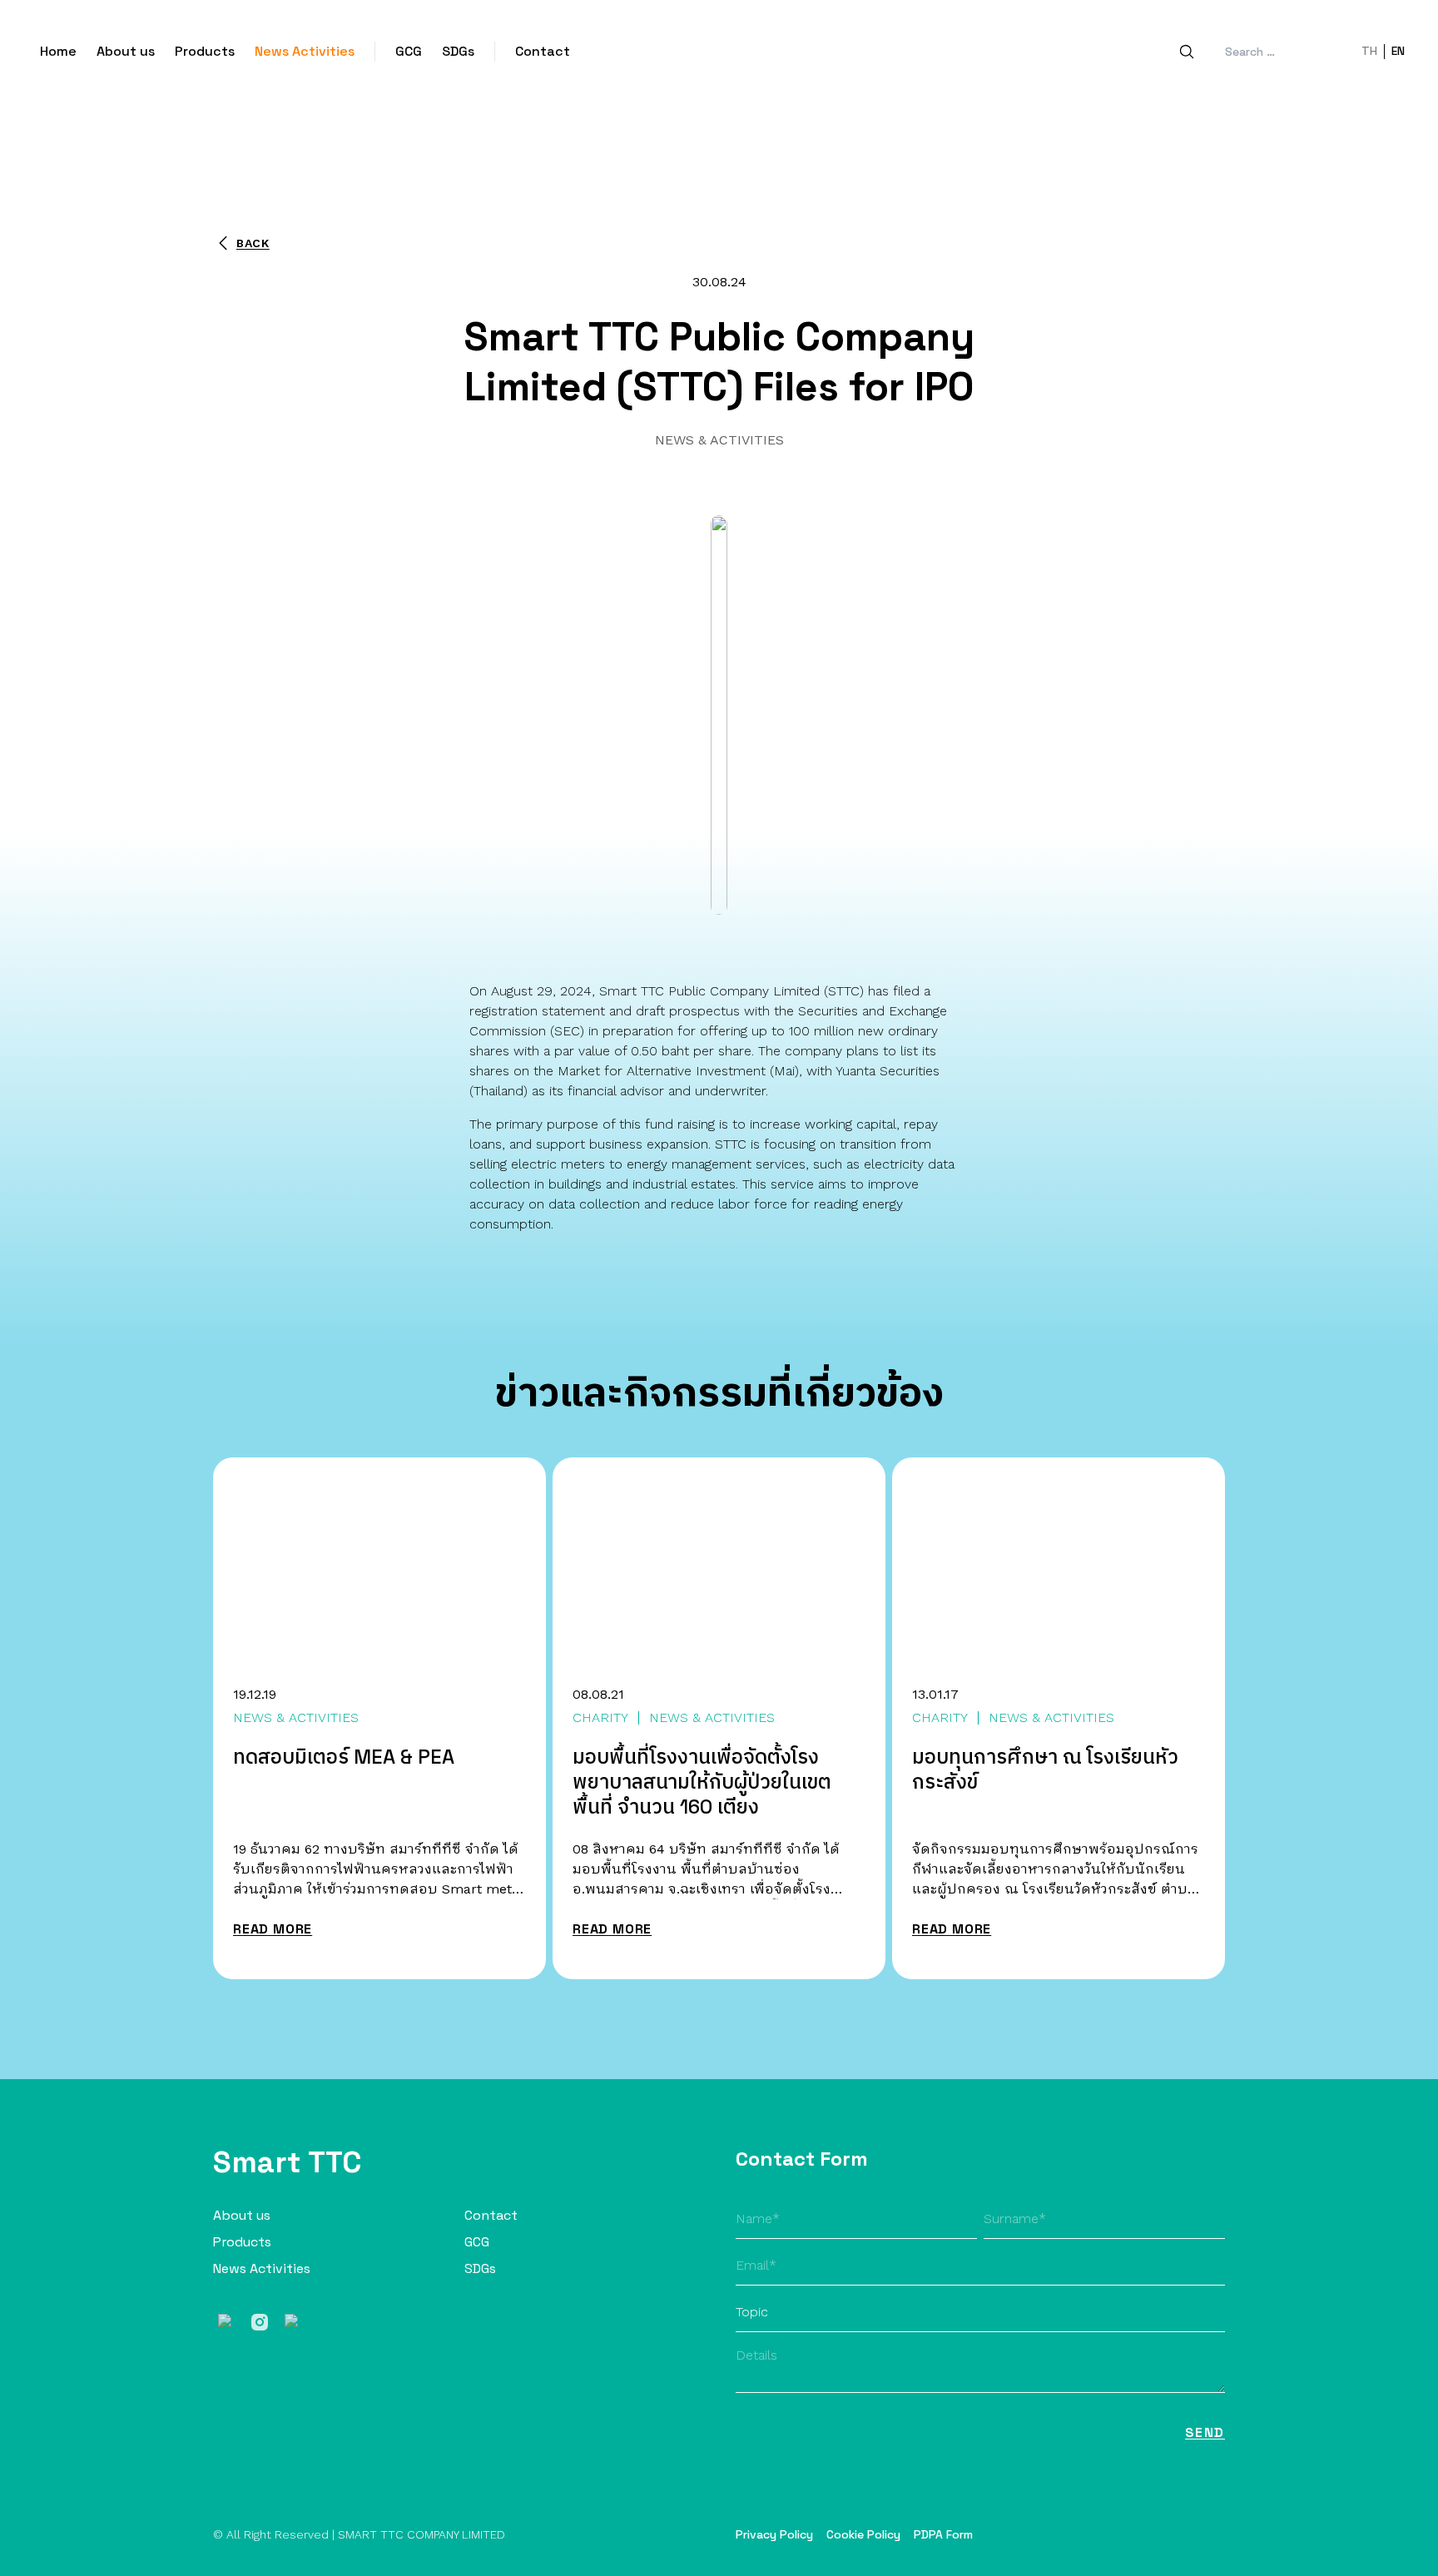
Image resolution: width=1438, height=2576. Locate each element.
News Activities (305, 51)
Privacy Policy (774, 2534)
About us (126, 51)
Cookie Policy (863, 2534)
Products (205, 51)
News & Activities (719, 440)
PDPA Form (943, 2534)
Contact (543, 51)
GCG (409, 51)
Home (58, 51)
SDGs (458, 51)
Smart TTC (288, 2162)
